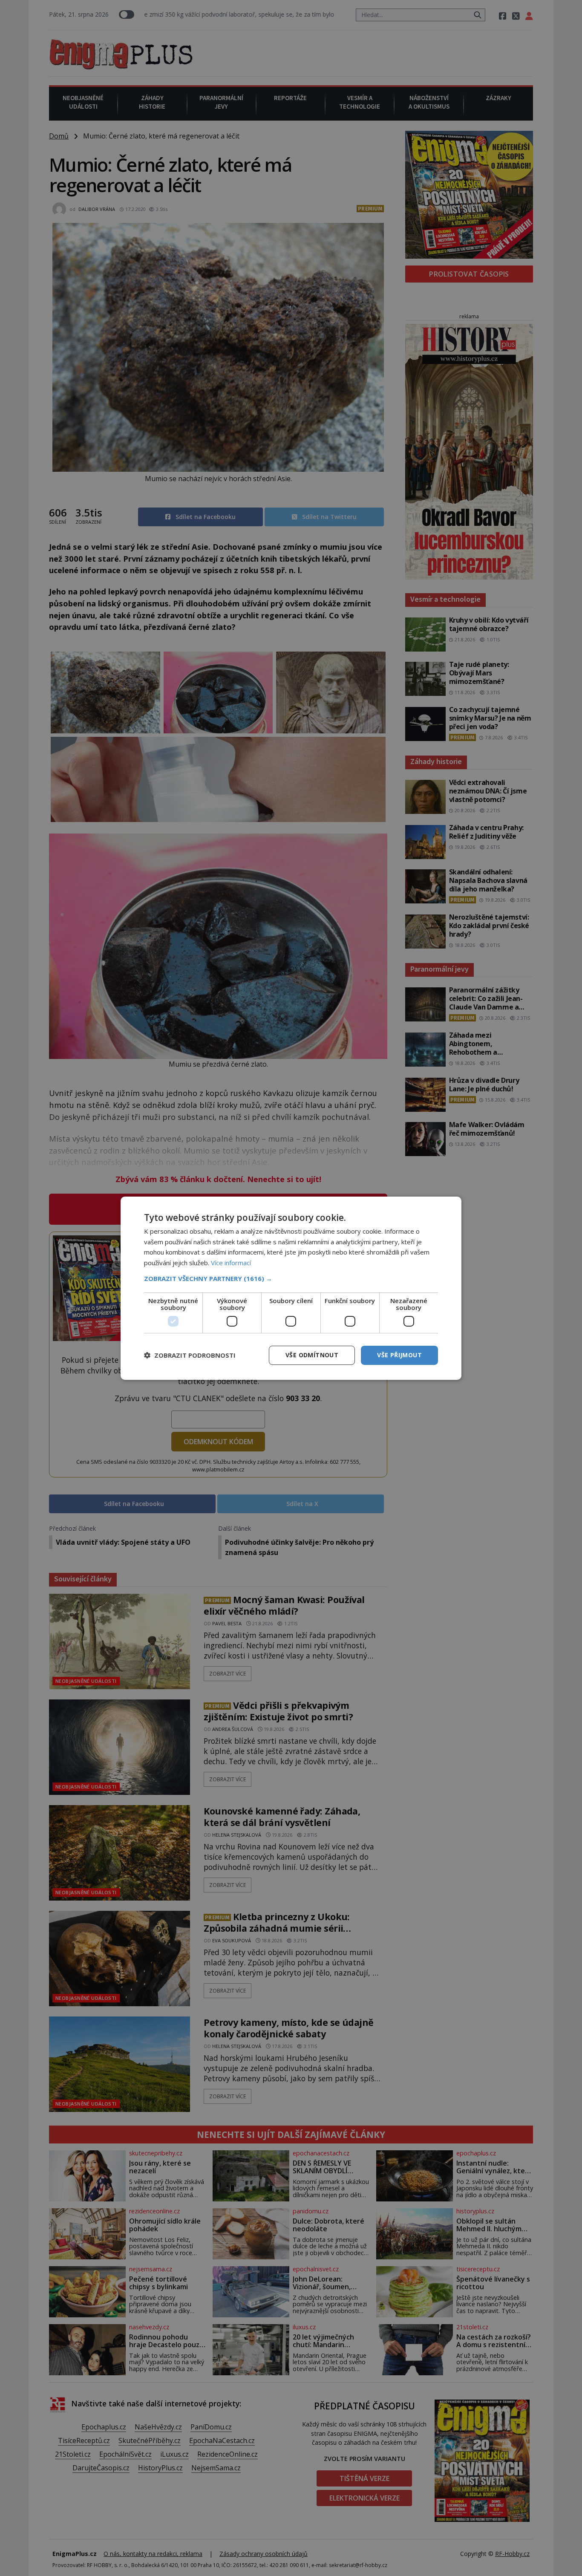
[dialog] (291, 1288)
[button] (291, 1278)
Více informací (231, 1263)
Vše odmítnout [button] (312, 1355)
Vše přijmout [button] (399, 1355)
